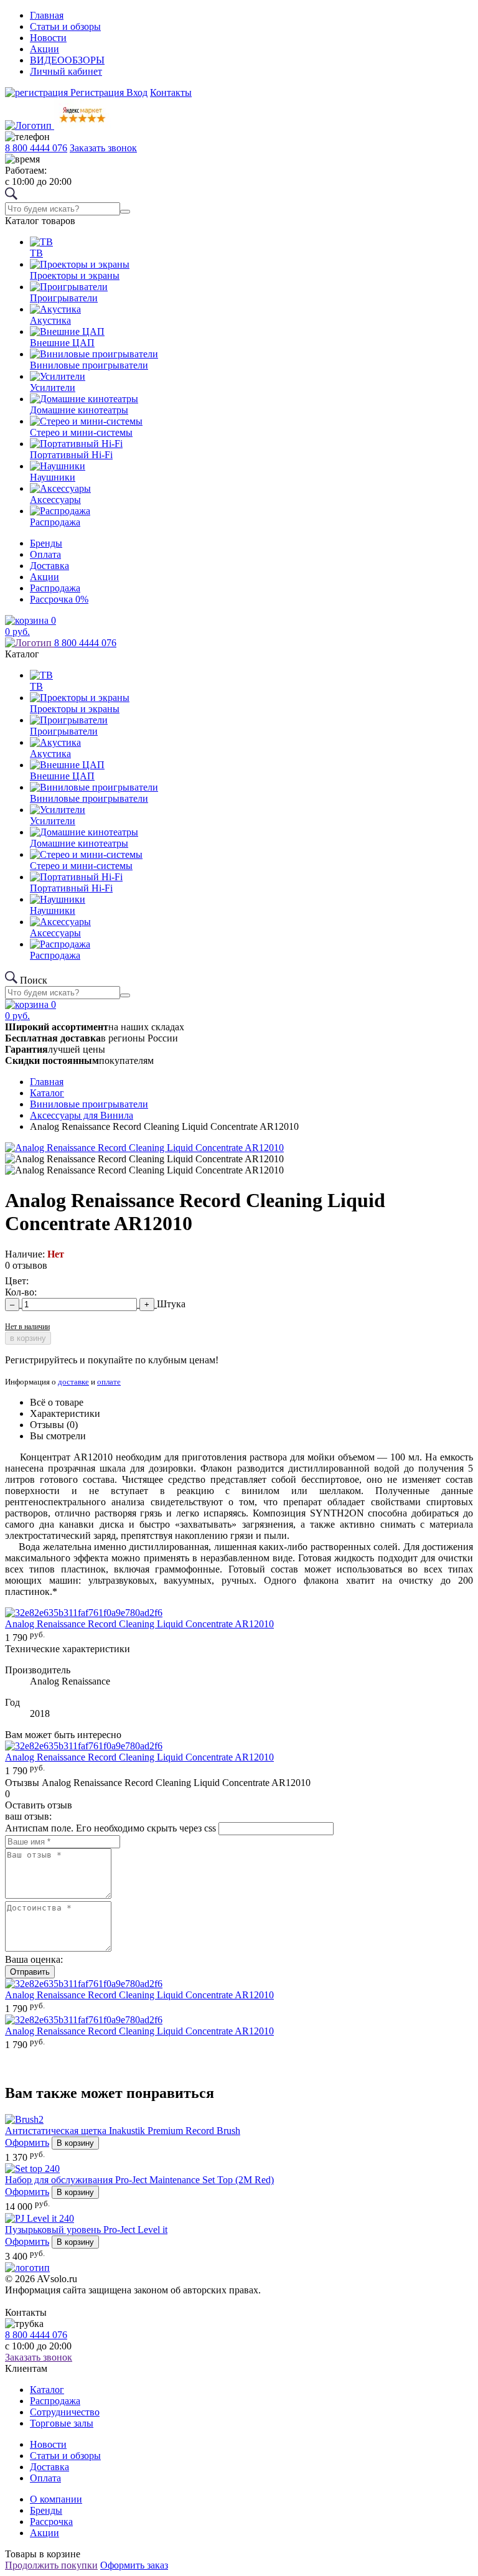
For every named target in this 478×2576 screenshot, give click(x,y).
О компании (56, 2499)
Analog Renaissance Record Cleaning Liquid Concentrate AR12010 (139, 1624)
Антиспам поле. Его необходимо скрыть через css (110, 1828)
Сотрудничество (65, 2412)
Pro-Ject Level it (86, 2230)
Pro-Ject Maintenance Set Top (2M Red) (139, 2180)
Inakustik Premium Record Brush (123, 2131)
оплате (109, 1382)
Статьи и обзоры (65, 26)
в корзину (28, 1338)
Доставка (49, 566)
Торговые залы (62, 2423)
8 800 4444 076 (36, 148)
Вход (137, 92)
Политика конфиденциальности (54, 2302)
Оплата (45, 554)
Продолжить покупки (51, 2565)
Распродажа (55, 588)
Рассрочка (59, 599)
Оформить (27, 2142)
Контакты (171, 92)
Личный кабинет (66, 71)
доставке (73, 1382)
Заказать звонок (103, 148)
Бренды (46, 543)
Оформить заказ (134, 2565)
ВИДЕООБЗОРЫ (67, 60)
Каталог (47, 2390)
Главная (47, 15)
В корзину (75, 2143)
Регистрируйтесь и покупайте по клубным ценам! (112, 1360)
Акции (45, 49)
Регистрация (97, 92)
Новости (48, 38)
